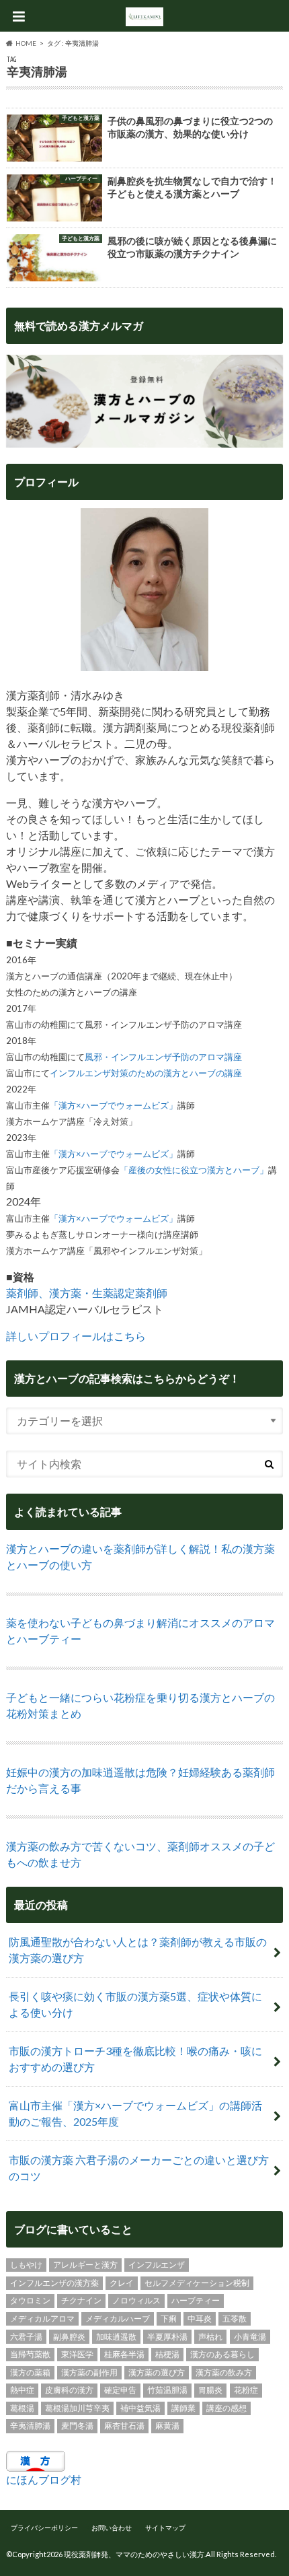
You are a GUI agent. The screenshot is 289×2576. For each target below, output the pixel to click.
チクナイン (81, 2300)
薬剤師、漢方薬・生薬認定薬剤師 (87, 1293)
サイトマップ (165, 2528)
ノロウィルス (136, 2300)
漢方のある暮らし (222, 2354)
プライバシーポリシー (44, 2528)
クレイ (122, 2283)
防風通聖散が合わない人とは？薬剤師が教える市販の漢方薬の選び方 (138, 1950)
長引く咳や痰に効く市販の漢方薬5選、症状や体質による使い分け (135, 2004)
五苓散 (235, 2319)
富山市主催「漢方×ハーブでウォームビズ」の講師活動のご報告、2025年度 (135, 2113)
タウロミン (30, 2300)
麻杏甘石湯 (124, 2426)
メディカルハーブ (118, 2319)
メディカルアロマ (42, 2319)
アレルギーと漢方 (85, 2265)
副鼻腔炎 (69, 2337)
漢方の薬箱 (30, 2372)
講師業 (183, 2408)
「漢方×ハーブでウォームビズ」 (114, 1105)
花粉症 (246, 2390)
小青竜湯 (250, 2337)
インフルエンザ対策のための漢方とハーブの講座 (146, 1073)
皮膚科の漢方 (69, 2390)
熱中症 (22, 2390)
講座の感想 (226, 2408)
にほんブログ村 (44, 2479)
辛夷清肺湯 (30, 2426)
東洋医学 (77, 2354)
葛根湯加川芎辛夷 (77, 2408)
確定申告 (120, 2390)
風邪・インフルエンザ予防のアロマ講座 (163, 1057)
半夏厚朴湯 (167, 2337)
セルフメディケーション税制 (197, 2283)
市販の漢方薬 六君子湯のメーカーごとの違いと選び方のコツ (139, 2168)
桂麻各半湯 (124, 2354)
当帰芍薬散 (30, 2354)
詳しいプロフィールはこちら (76, 1336)
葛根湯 (22, 2408)
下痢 (169, 2319)
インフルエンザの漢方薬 (54, 2283)
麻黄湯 (167, 2426)
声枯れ (210, 2337)
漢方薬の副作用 (89, 2372)
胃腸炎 (210, 2390)
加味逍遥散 (116, 2337)
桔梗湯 (167, 2354)
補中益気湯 (140, 2408)
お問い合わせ (112, 2528)
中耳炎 (200, 2319)
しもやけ (26, 2265)
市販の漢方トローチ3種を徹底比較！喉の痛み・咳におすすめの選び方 (135, 2059)
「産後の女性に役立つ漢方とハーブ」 (194, 1170)
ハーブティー (196, 2300)
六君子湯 (26, 2337)
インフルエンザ (157, 2265)
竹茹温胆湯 (167, 2390)
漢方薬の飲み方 (224, 2372)
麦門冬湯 (77, 2426)
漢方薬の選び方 (157, 2372)
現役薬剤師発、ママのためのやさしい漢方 (134, 2554)
